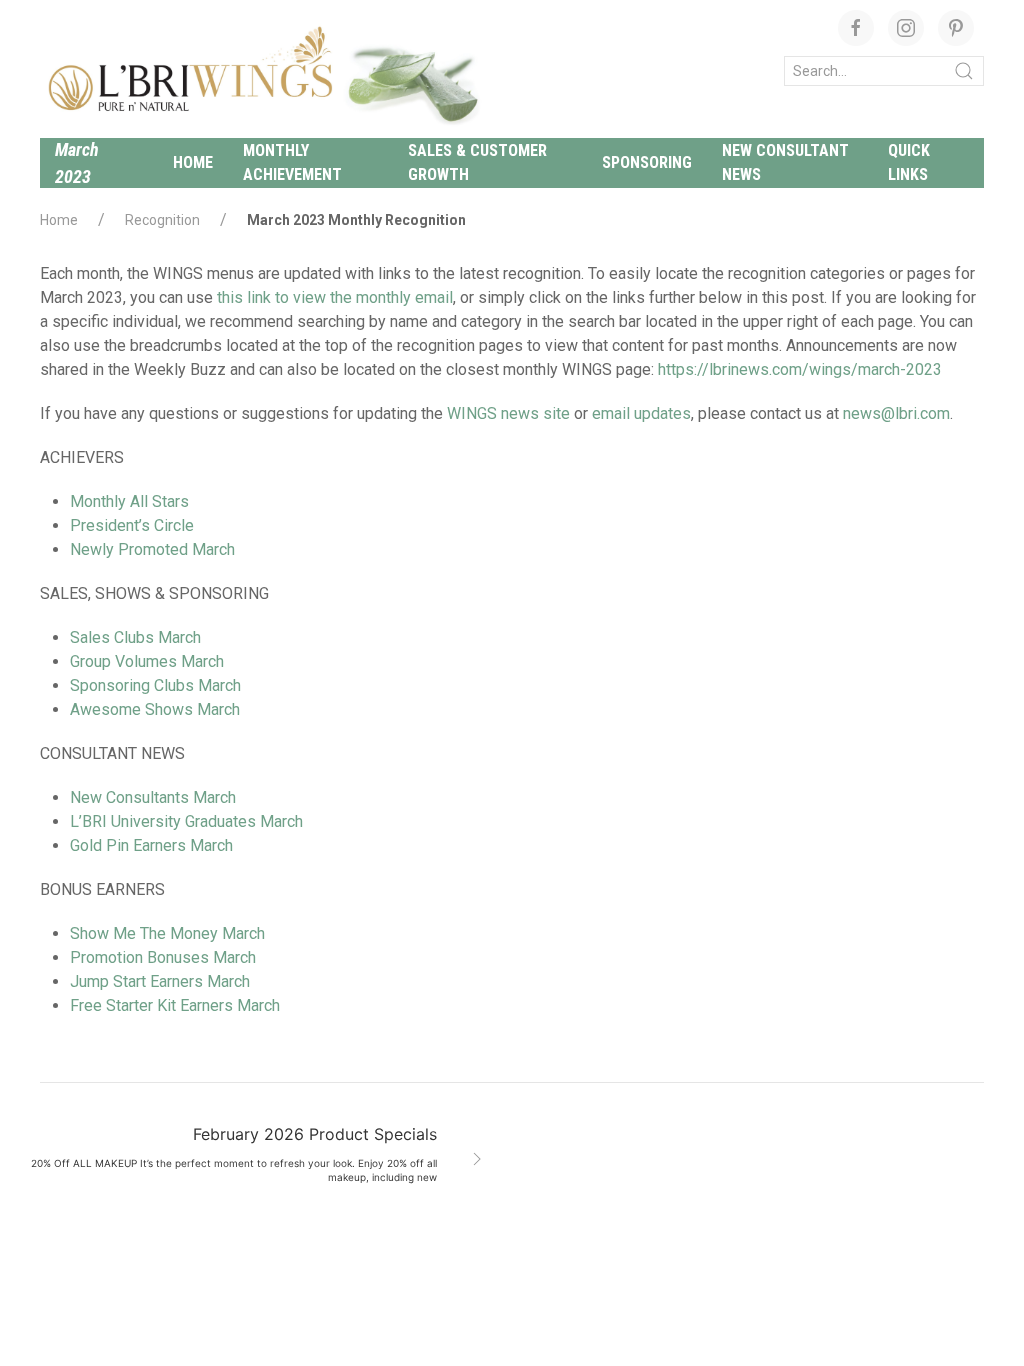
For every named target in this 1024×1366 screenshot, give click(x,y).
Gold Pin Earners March (151, 845)
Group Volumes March (147, 661)
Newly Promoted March (152, 549)
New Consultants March (153, 797)
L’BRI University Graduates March (186, 821)
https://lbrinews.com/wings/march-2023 (800, 369)
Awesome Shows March (155, 709)
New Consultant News (785, 162)
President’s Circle (132, 525)
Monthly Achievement (292, 162)
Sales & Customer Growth (477, 162)
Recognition (162, 220)
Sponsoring (647, 162)
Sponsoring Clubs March (155, 685)
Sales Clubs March (135, 637)
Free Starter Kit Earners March (175, 1005)
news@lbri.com (896, 413)
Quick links (909, 162)
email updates (641, 413)
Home (193, 162)
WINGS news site (508, 413)
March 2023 (77, 163)
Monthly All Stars (129, 501)
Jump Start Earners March (160, 981)
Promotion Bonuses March (163, 957)
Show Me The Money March (167, 933)
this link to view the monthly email (335, 297)
